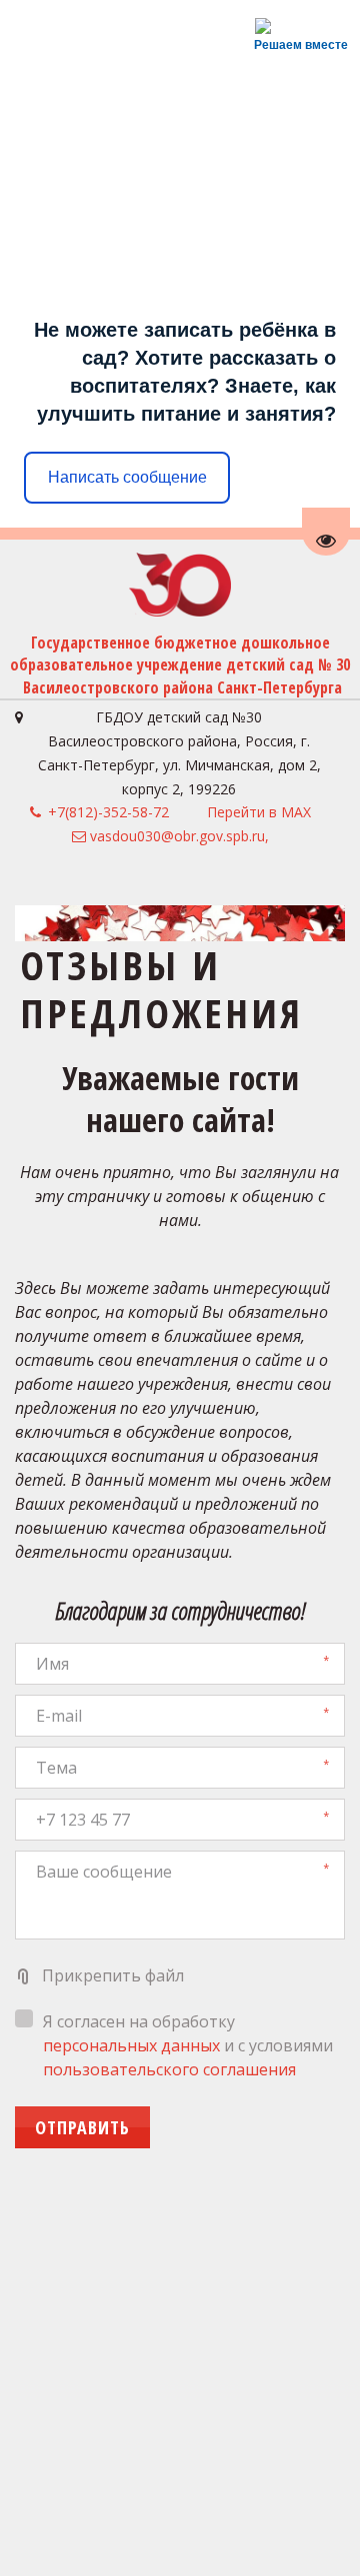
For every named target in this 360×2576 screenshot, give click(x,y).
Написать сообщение (127, 477)
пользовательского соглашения (169, 2069)
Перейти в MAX (259, 812)
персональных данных (131, 2045)
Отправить (82, 2127)
